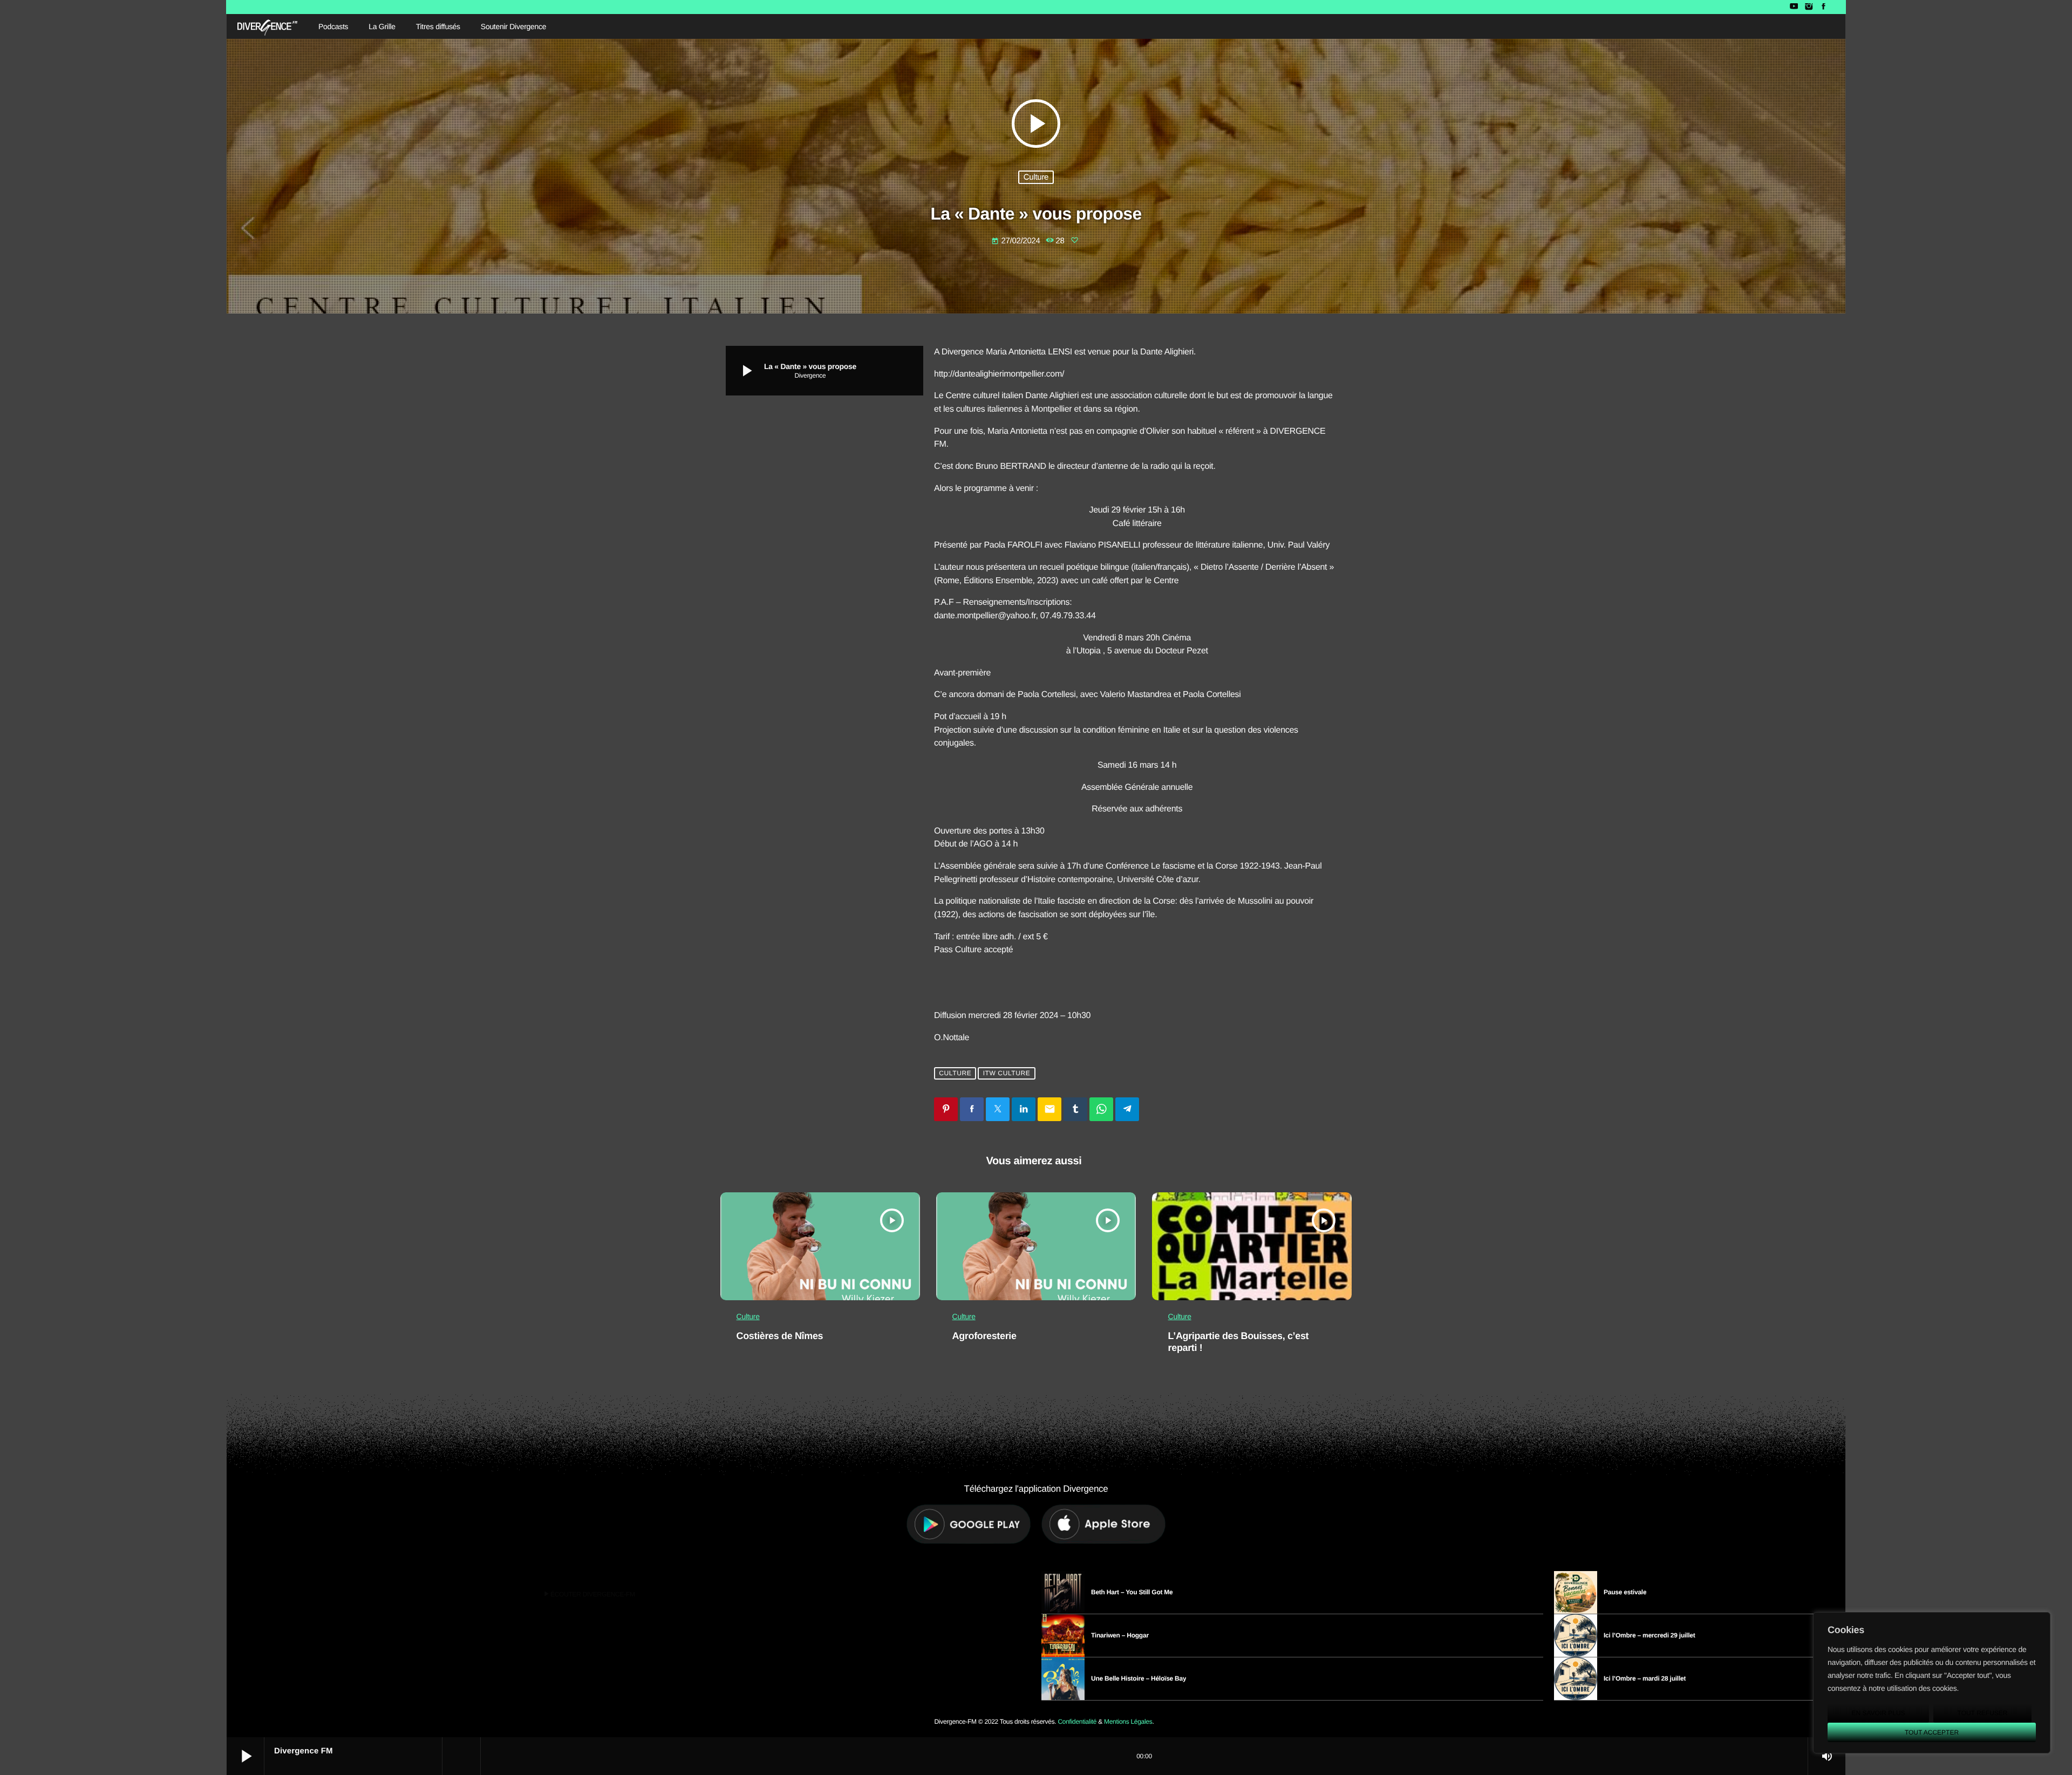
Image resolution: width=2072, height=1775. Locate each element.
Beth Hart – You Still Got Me (1132, 1592)
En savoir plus (1878, 1713)
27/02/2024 (1017, 241)
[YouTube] (1794, 7)
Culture (1036, 177)
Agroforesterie (984, 1336)
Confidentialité (1077, 1722)
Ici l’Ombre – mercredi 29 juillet (1650, 1635)
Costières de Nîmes (780, 1336)
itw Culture (1007, 1073)
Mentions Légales (1128, 1722)
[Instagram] (1808, 7)
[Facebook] (1824, 7)
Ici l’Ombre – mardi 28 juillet (1645, 1678)
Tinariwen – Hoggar (1120, 1635)
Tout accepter (1932, 1732)
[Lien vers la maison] (267, 26)
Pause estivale (1625, 1592)
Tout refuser (1983, 1713)
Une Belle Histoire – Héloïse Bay (1139, 1678)
